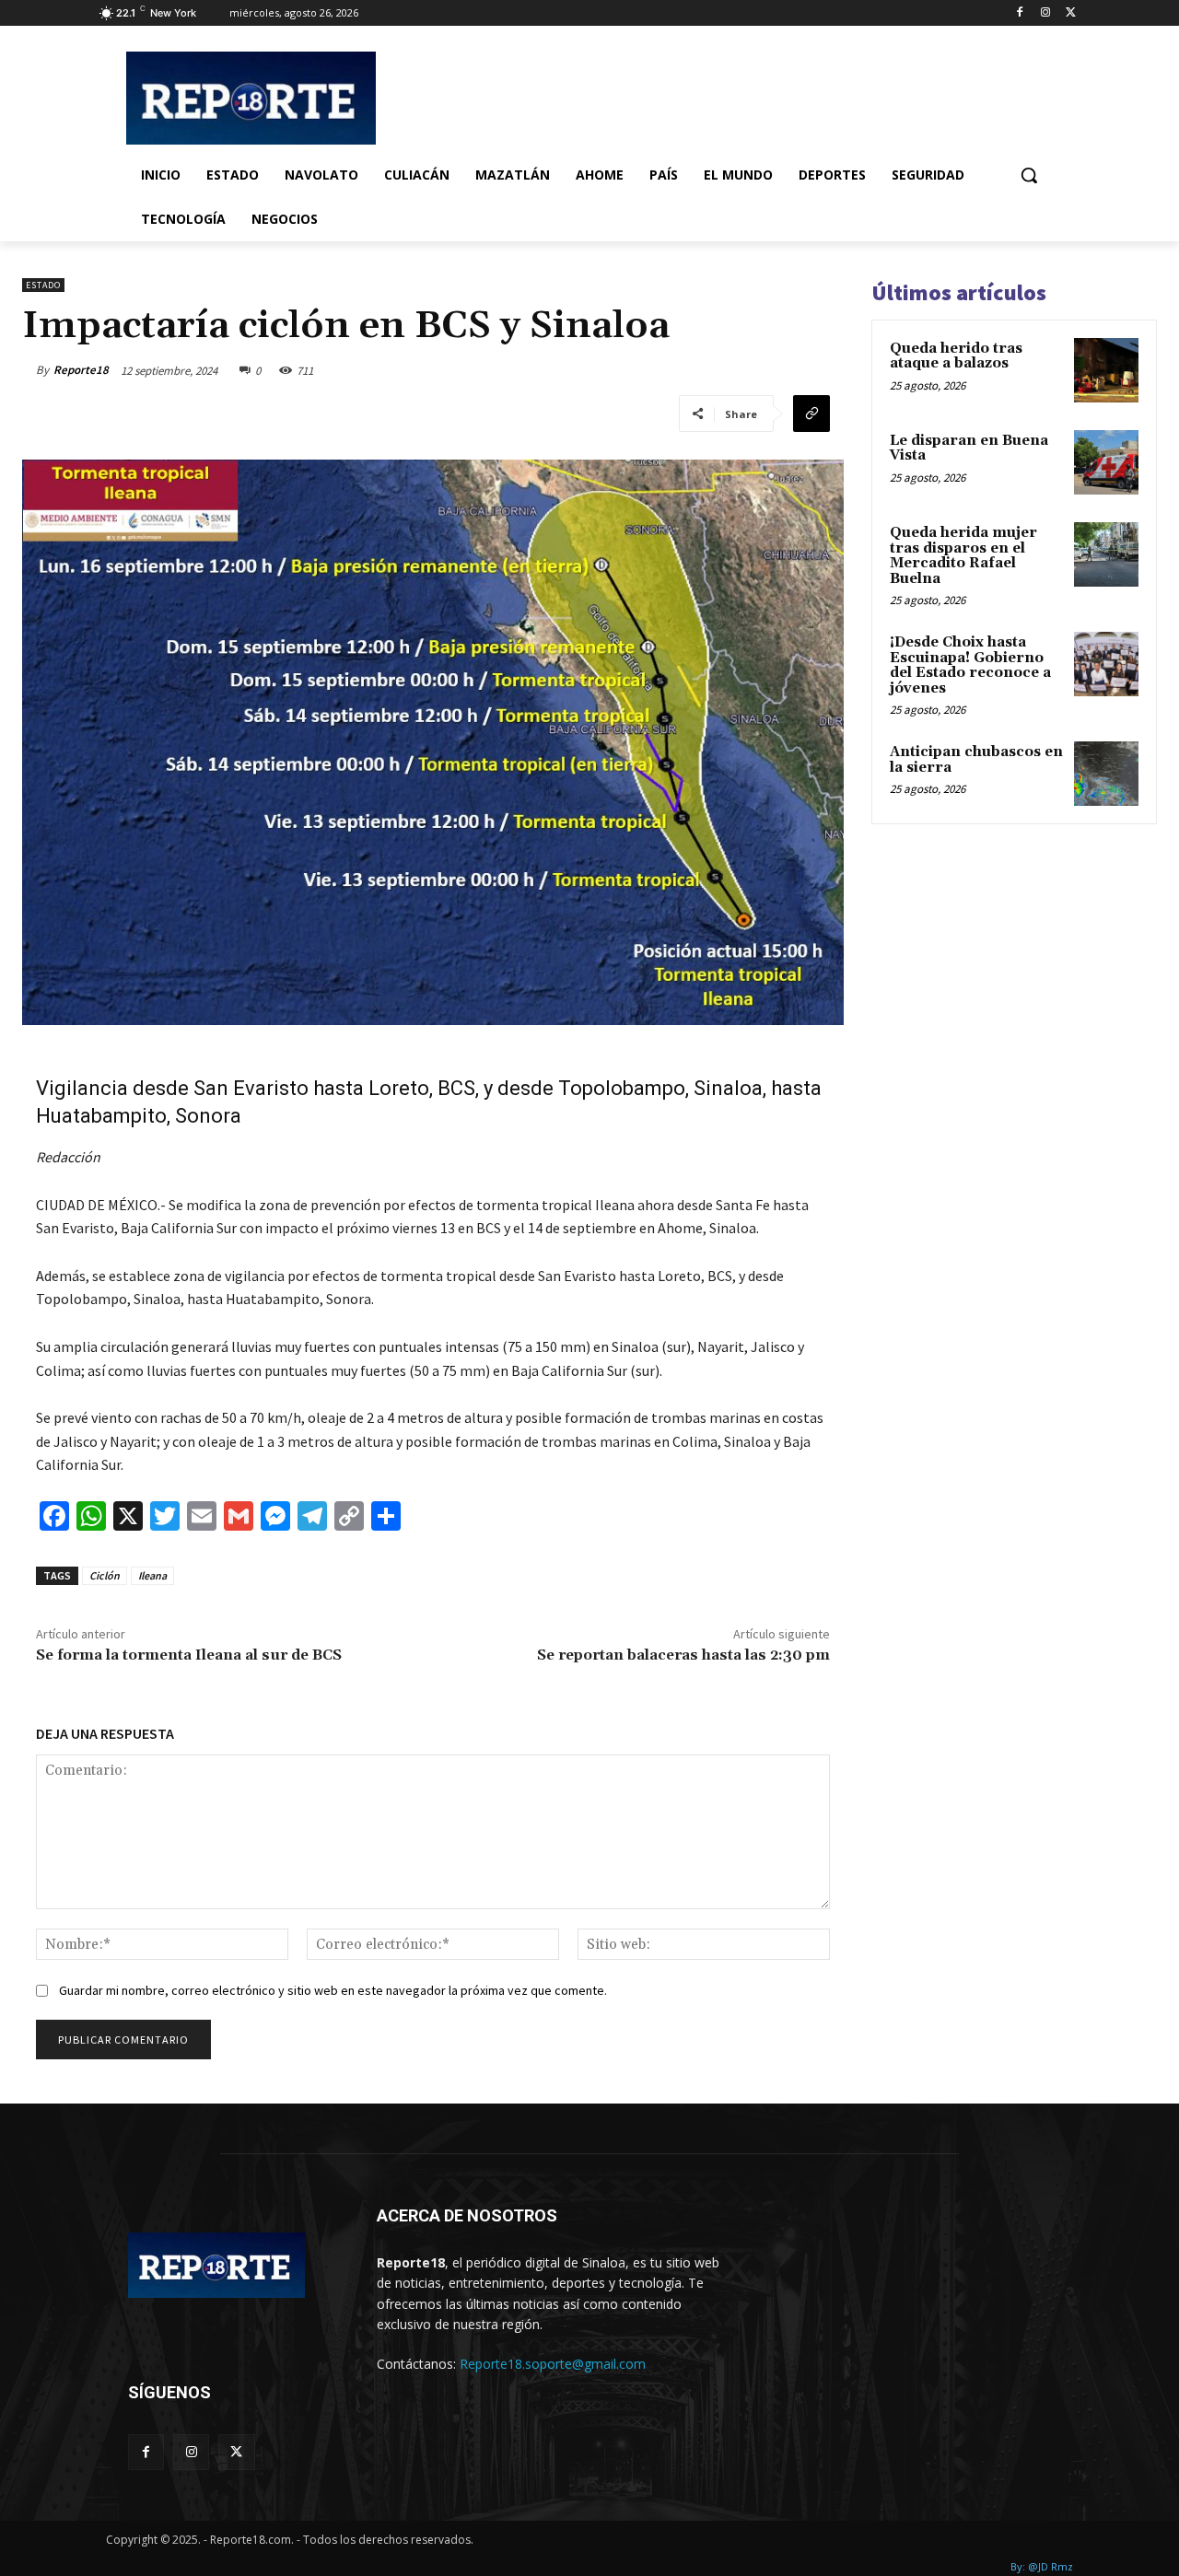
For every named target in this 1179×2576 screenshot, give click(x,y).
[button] (1029, 175)
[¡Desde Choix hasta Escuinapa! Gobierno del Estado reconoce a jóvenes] (1106, 664)
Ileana (152, 1575)
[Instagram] (1045, 13)
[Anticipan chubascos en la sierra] (1106, 774)
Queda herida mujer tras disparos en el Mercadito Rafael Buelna (963, 556)
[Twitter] (1071, 13)
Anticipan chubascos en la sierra (976, 760)
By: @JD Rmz (1042, 2566)
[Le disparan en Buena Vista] (1106, 462)
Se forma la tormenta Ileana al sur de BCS (189, 1655)
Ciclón (105, 1575)
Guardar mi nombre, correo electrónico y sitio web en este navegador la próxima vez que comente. (333, 1990)
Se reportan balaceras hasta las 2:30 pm (683, 1655)
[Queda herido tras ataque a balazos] (1106, 370)
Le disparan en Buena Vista (969, 449)
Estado (43, 285)
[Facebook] (1020, 13)
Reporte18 (81, 370)
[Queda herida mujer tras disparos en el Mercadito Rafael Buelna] (1106, 554)
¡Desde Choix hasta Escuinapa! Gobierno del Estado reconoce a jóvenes (970, 665)
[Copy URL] (811, 414)
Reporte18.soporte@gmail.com (553, 2364)
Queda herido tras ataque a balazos (956, 356)
